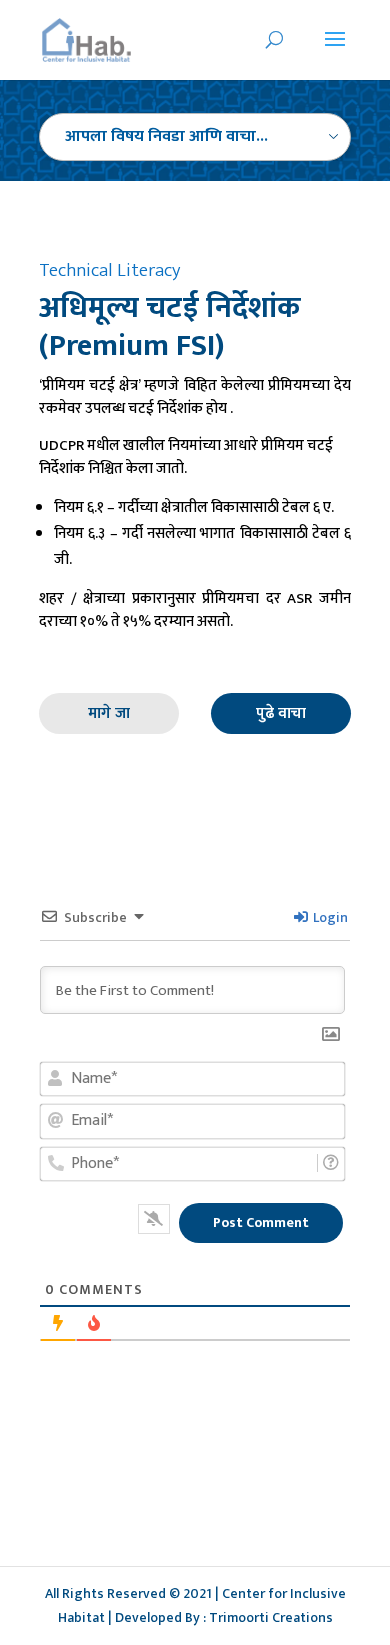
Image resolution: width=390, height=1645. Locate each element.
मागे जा (109, 713)
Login (329, 917)
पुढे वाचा (281, 713)
